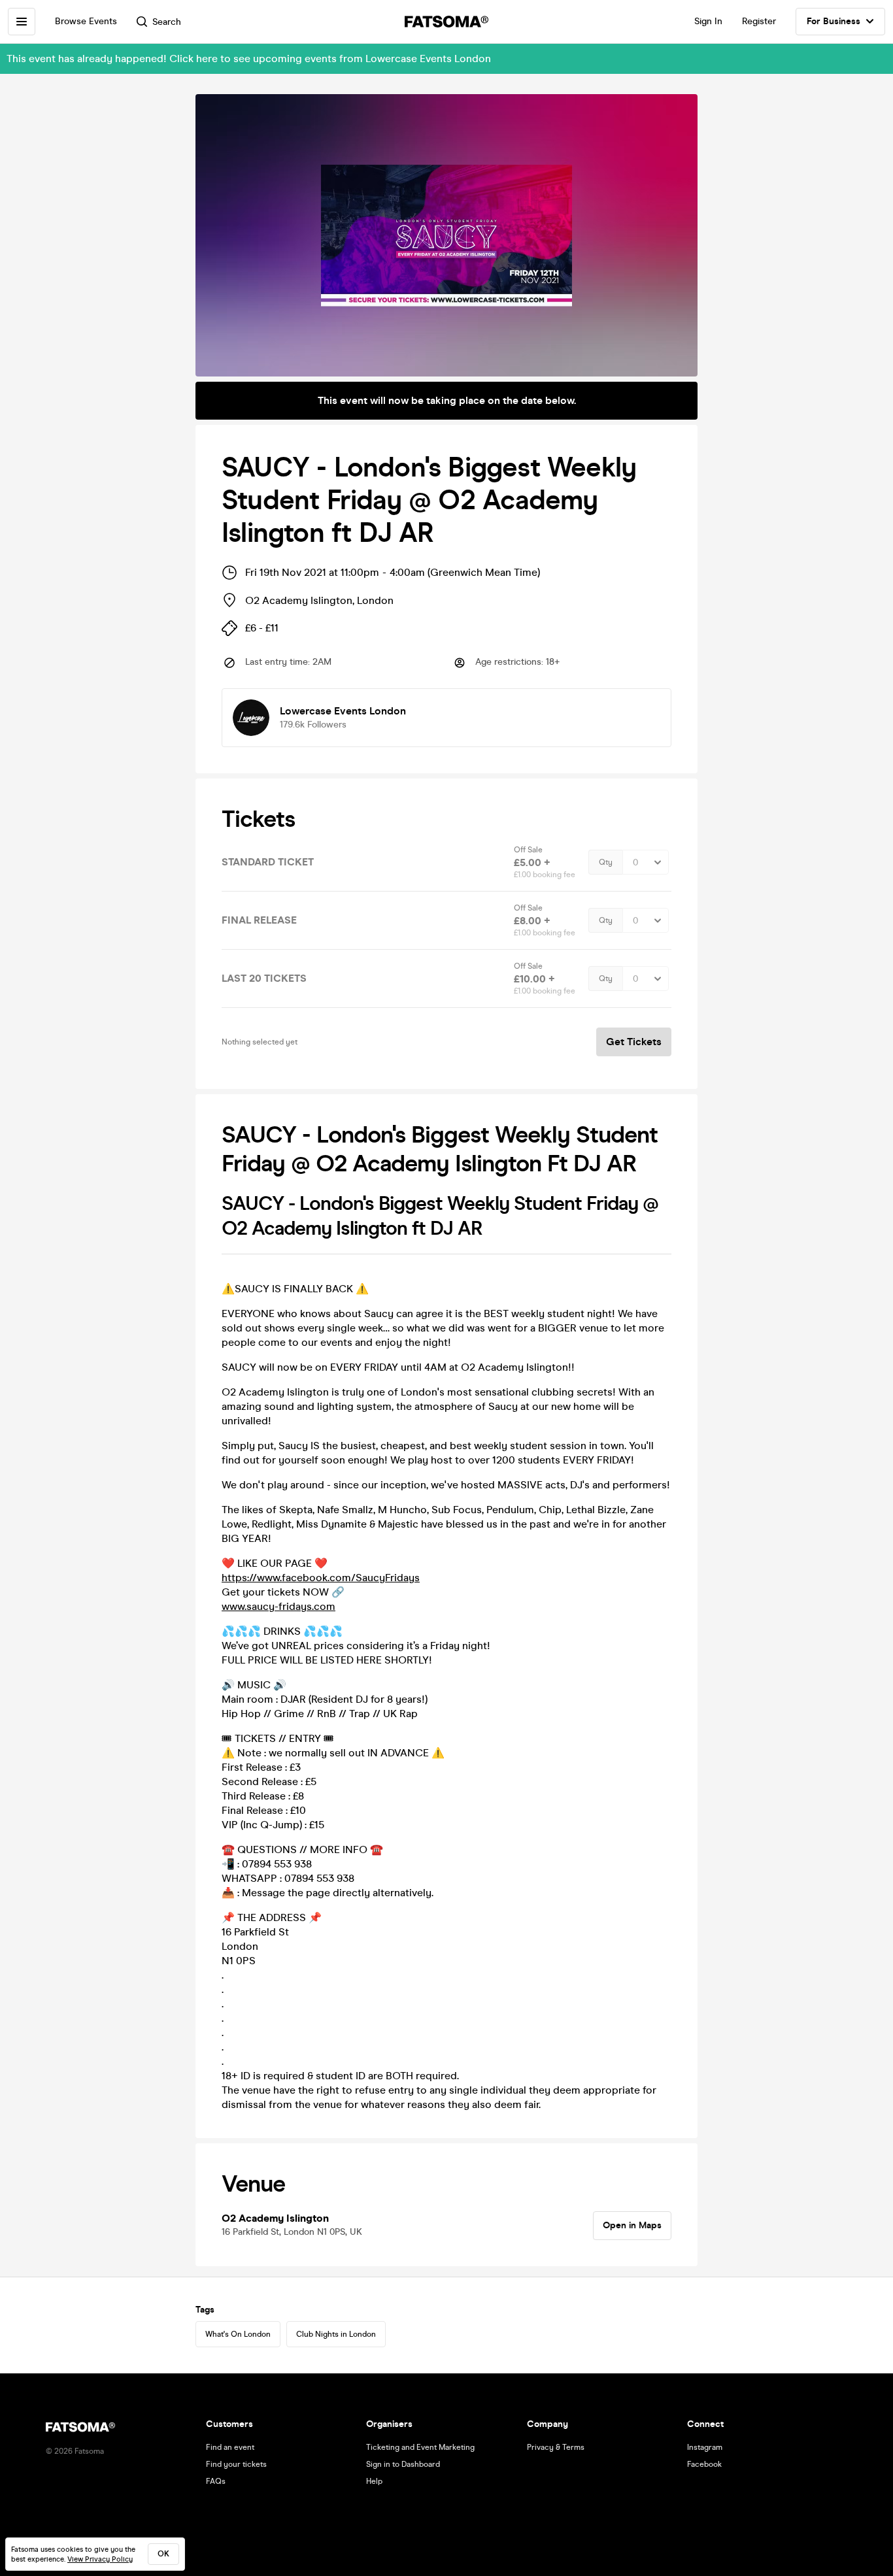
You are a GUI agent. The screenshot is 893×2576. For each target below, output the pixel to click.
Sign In (708, 21)
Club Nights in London (336, 2334)
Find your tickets (236, 2464)
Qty (606, 862)
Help (374, 2481)
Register (759, 21)
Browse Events (86, 21)
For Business (834, 21)
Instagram (705, 2447)
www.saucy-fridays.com (278, 1606)
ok (163, 2554)
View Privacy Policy (100, 2559)
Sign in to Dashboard (403, 2464)
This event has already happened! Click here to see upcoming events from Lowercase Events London (249, 59)
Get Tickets (634, 1042)
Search (167, 22)
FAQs (216, 2481)
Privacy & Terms (556, 2447)
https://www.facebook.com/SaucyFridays (321, 1578)
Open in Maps (632, 2225)
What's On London (238, 2334)
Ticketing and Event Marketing (420, 2447)
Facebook (704, 2464)
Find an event (230, 2447)
